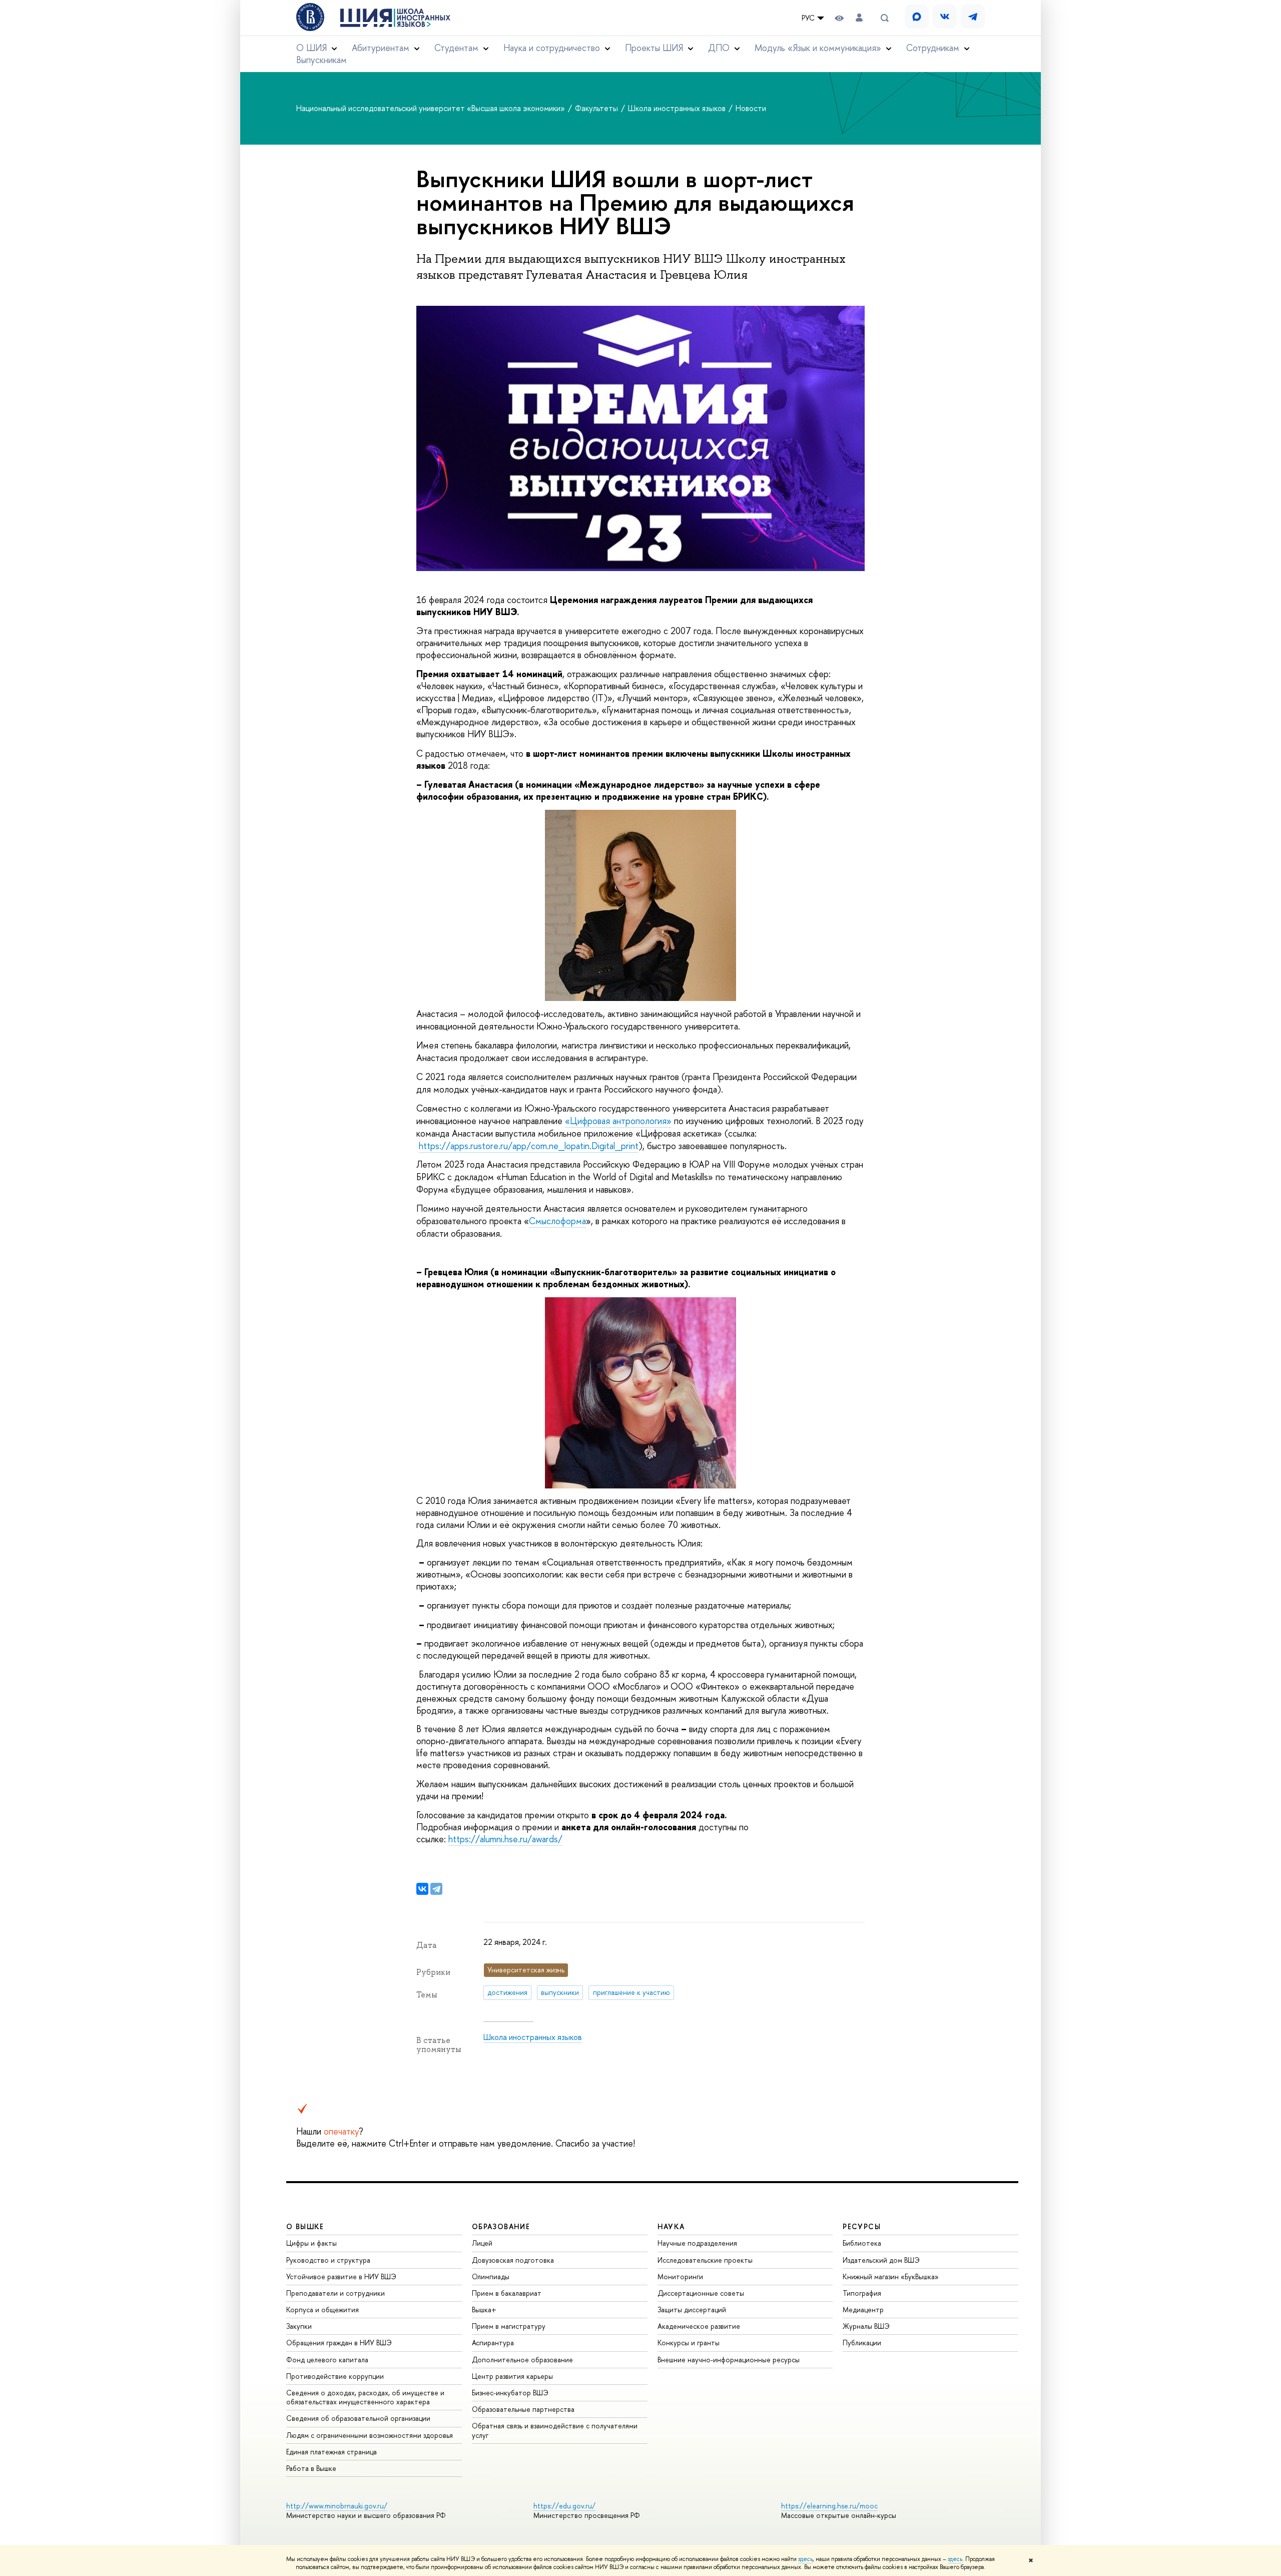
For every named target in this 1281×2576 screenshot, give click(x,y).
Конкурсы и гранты (689, 2343)
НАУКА (671, 2226)
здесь (805, 2559)
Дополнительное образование (522, 2360)
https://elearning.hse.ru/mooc (829, 2506)
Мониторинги (680, 2276)
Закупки (299, 2326)
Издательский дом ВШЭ (881, 2260)
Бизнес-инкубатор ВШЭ (510, 2393)
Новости (751, 108)
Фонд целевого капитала (327, 2360)
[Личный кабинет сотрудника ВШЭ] (859, 18)
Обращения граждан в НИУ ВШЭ (339, 2343)
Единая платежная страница (332, 2452)
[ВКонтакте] (422, 1889)
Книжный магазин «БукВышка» (891, 2276)
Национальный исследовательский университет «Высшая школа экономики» (432, 108)
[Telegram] (436, 1889)
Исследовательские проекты (705, 2260)
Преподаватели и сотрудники (336, 2293)
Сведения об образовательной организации (358, 2418)
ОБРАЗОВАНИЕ (501, 2226)
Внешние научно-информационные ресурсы (729, 2360)
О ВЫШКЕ (305, 2226)
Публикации (862, 2343)
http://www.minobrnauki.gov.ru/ (337, 2506)
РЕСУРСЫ (862, 2226)
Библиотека (862, 2243)
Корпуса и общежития (323, 2309)
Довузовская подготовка (513, 2260)
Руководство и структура (328, 2260)
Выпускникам (322, 60)
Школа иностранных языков (678, 108)
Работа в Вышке (311, 2468)
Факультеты (597, 108)
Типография (862, 2293)
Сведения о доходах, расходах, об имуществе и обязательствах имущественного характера (365, 2397)
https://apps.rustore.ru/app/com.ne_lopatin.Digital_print (529, 1146)
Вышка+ (484, 2309)
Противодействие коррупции (335, 2376)
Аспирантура (493, 2343)
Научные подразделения (697, 2243)
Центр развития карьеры (512, 2376)
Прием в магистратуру (509, 2326)
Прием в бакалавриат (507, 2293)
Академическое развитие (699, 2326)
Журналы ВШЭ (866, 2326)
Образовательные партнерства (523, 2409)
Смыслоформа (557, 1221)
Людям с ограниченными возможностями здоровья (370, 2435)
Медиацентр (863, 2309)
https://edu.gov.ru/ (564, 2506)
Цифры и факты (311, 2243)
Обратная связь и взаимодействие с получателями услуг (555, 2430)
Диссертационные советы (701, 2293)
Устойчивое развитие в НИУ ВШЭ (341, 2276)
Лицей (482, 2243)
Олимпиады (491, 2276)
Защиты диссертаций (692, 2309)
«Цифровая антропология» (618, 1121)
